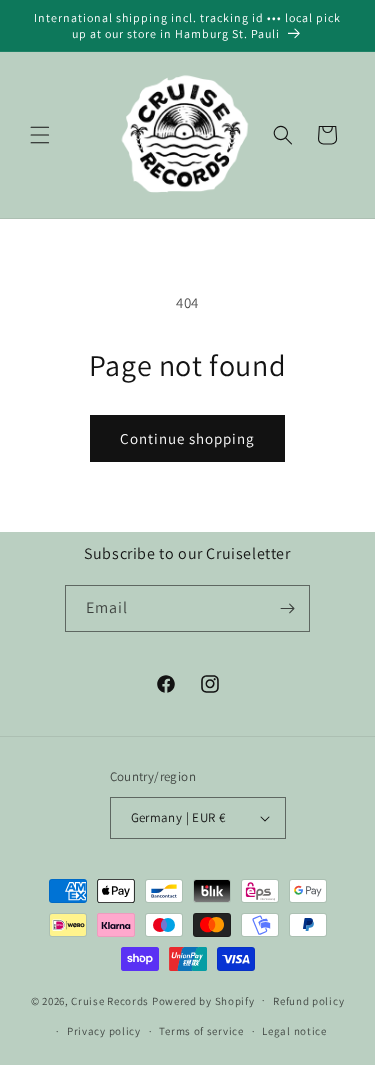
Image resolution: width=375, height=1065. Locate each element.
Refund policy (308, 1001)
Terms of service (201, 1031)
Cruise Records (110, 1000)
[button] (40, 135)
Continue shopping (187, 438)
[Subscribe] (287, 608)
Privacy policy (104, 1031)
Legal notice (294, 1031)
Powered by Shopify (203, 1000)
